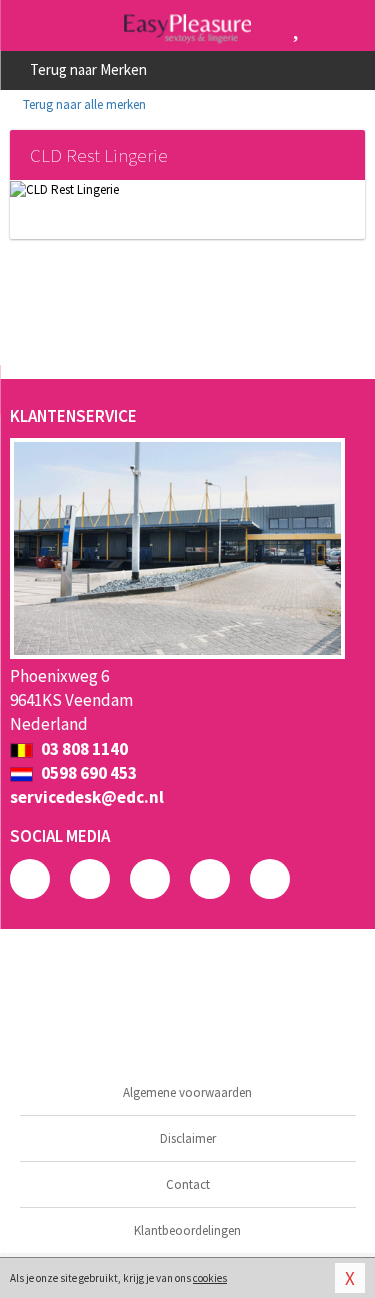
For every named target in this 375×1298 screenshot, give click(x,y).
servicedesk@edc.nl (87, 797)
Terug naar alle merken (83, 104)
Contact (188, 1184)
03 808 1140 (83, 749)
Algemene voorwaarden (187, 1092)
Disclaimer (188, 1138)
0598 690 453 (87, 773)
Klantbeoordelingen (187, 1230)
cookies (210, 1278)
